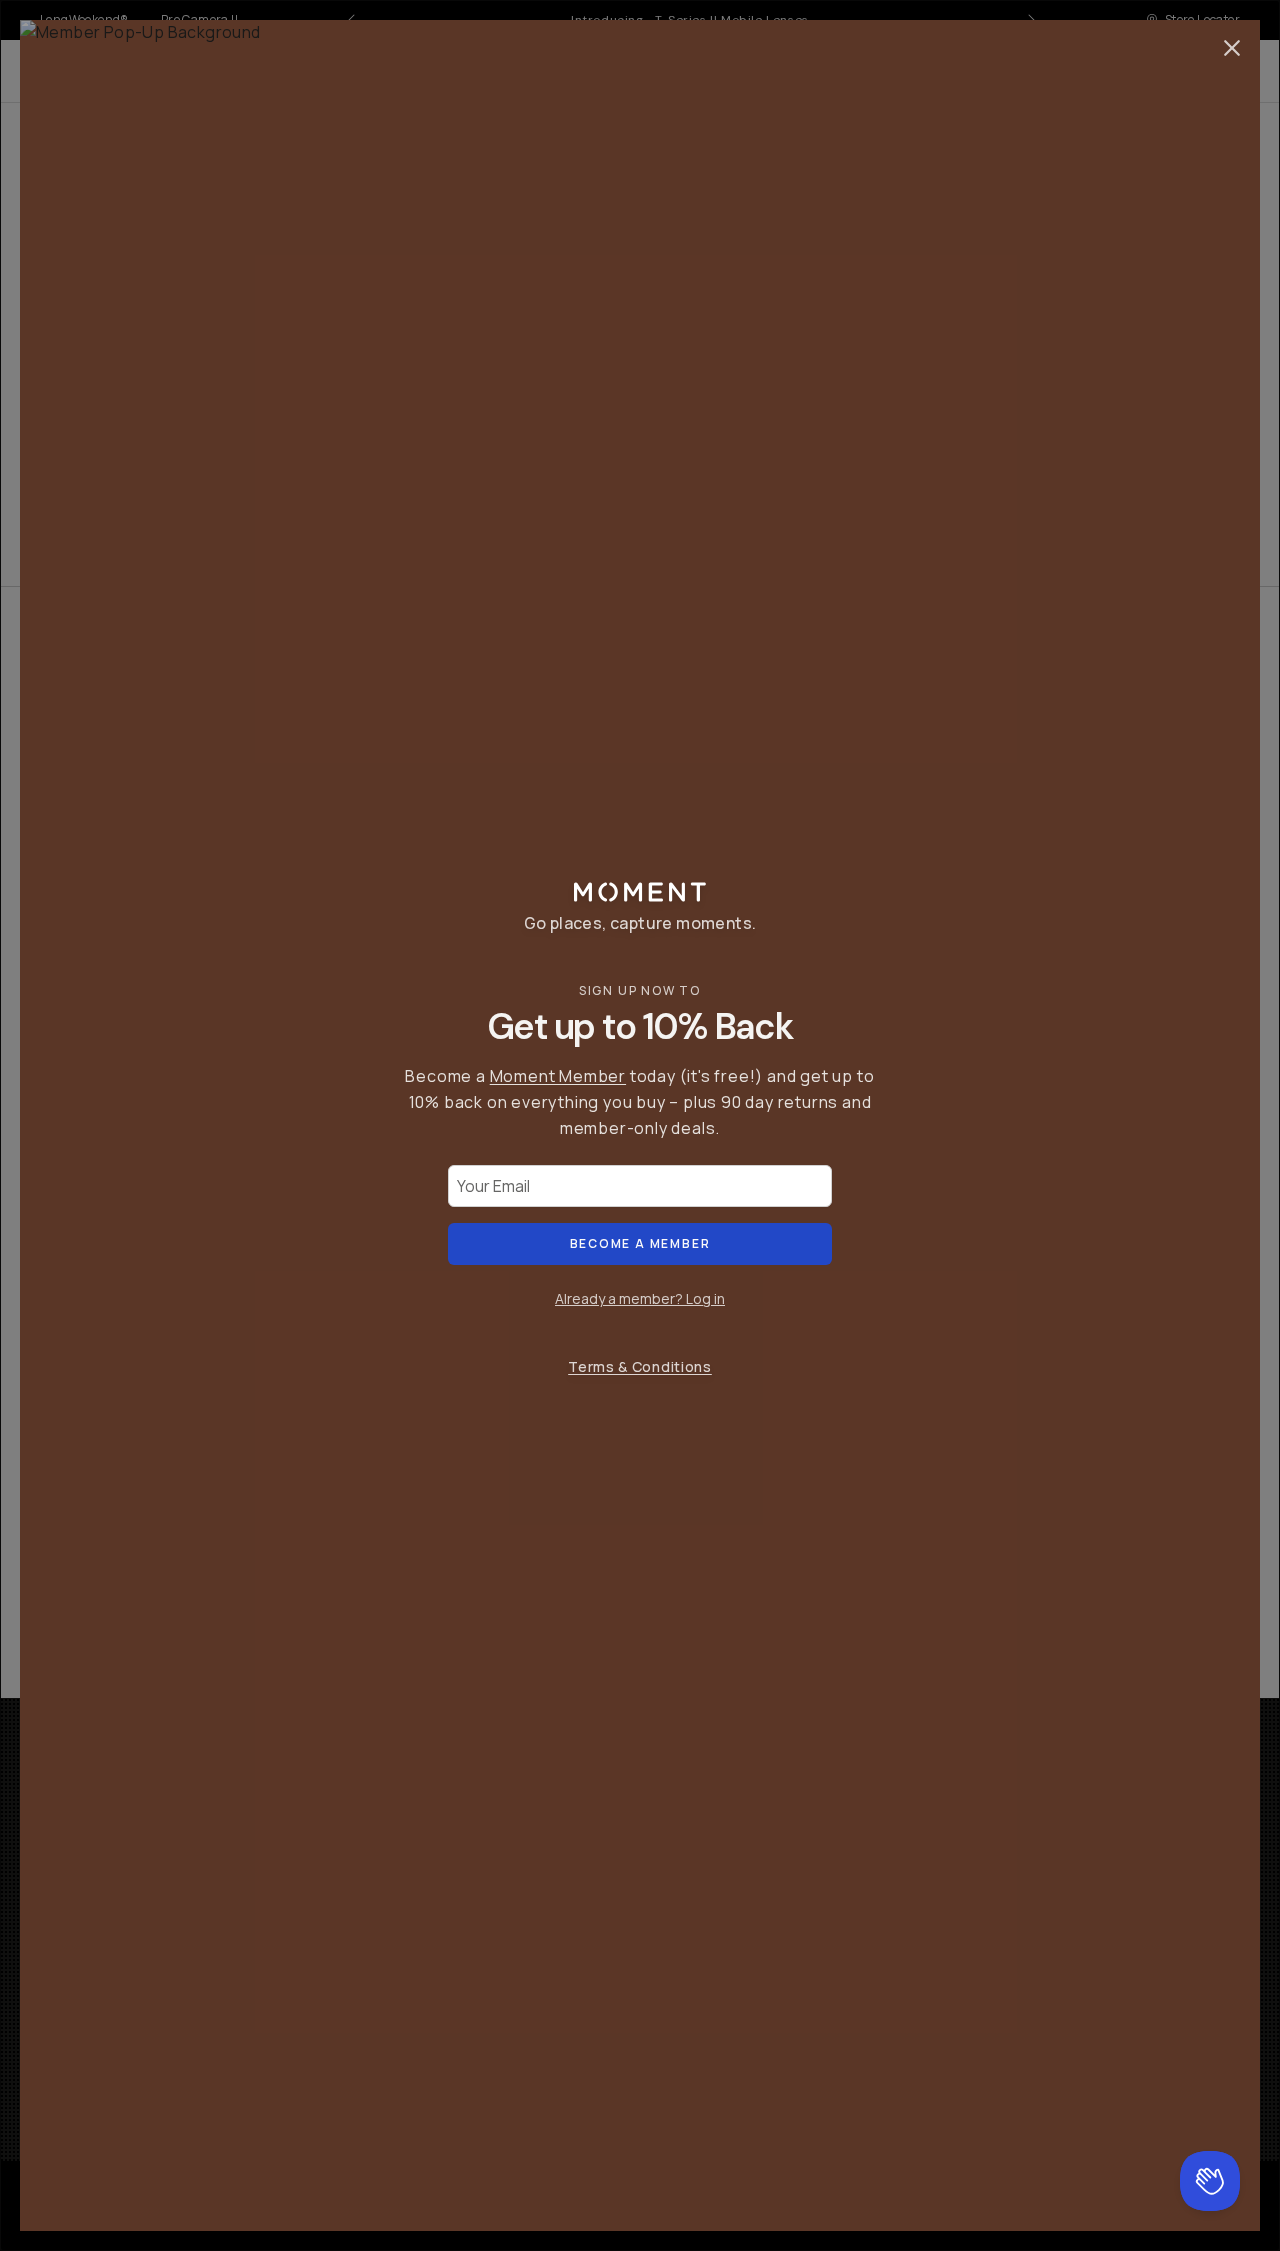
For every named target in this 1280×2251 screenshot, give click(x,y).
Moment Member (558, 1076)
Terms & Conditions (640, 1366)
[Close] (1232, 48)
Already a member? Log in (640, 1298)
